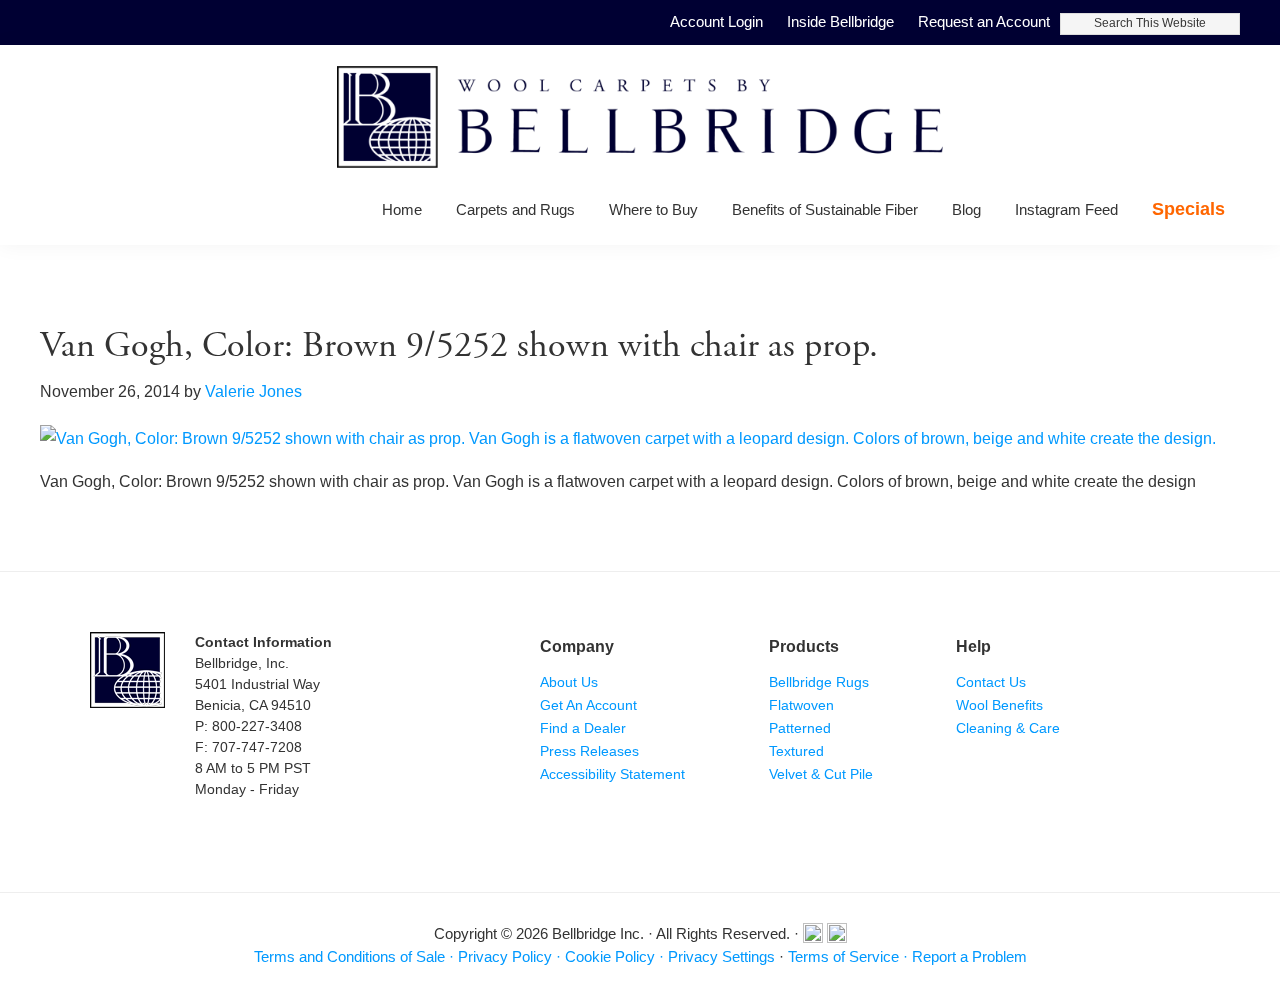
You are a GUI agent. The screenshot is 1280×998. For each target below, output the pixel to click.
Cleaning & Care (1008, 728)
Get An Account (588, 705)
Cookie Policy (610, 956)
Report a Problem (969, 956)
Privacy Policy (505, 956)
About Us (569, 682)
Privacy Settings (721, 956)
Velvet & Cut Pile (821, 774)
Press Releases (589, 751)
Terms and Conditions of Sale (349, 956)
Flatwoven (801, 705)
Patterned (800, 728)
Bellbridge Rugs (819, 682)
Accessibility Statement (612, 774)
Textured (796, 751)
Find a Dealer (583, 728)
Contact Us (991, 682)
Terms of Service (843, 956)
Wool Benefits (999, 705)
